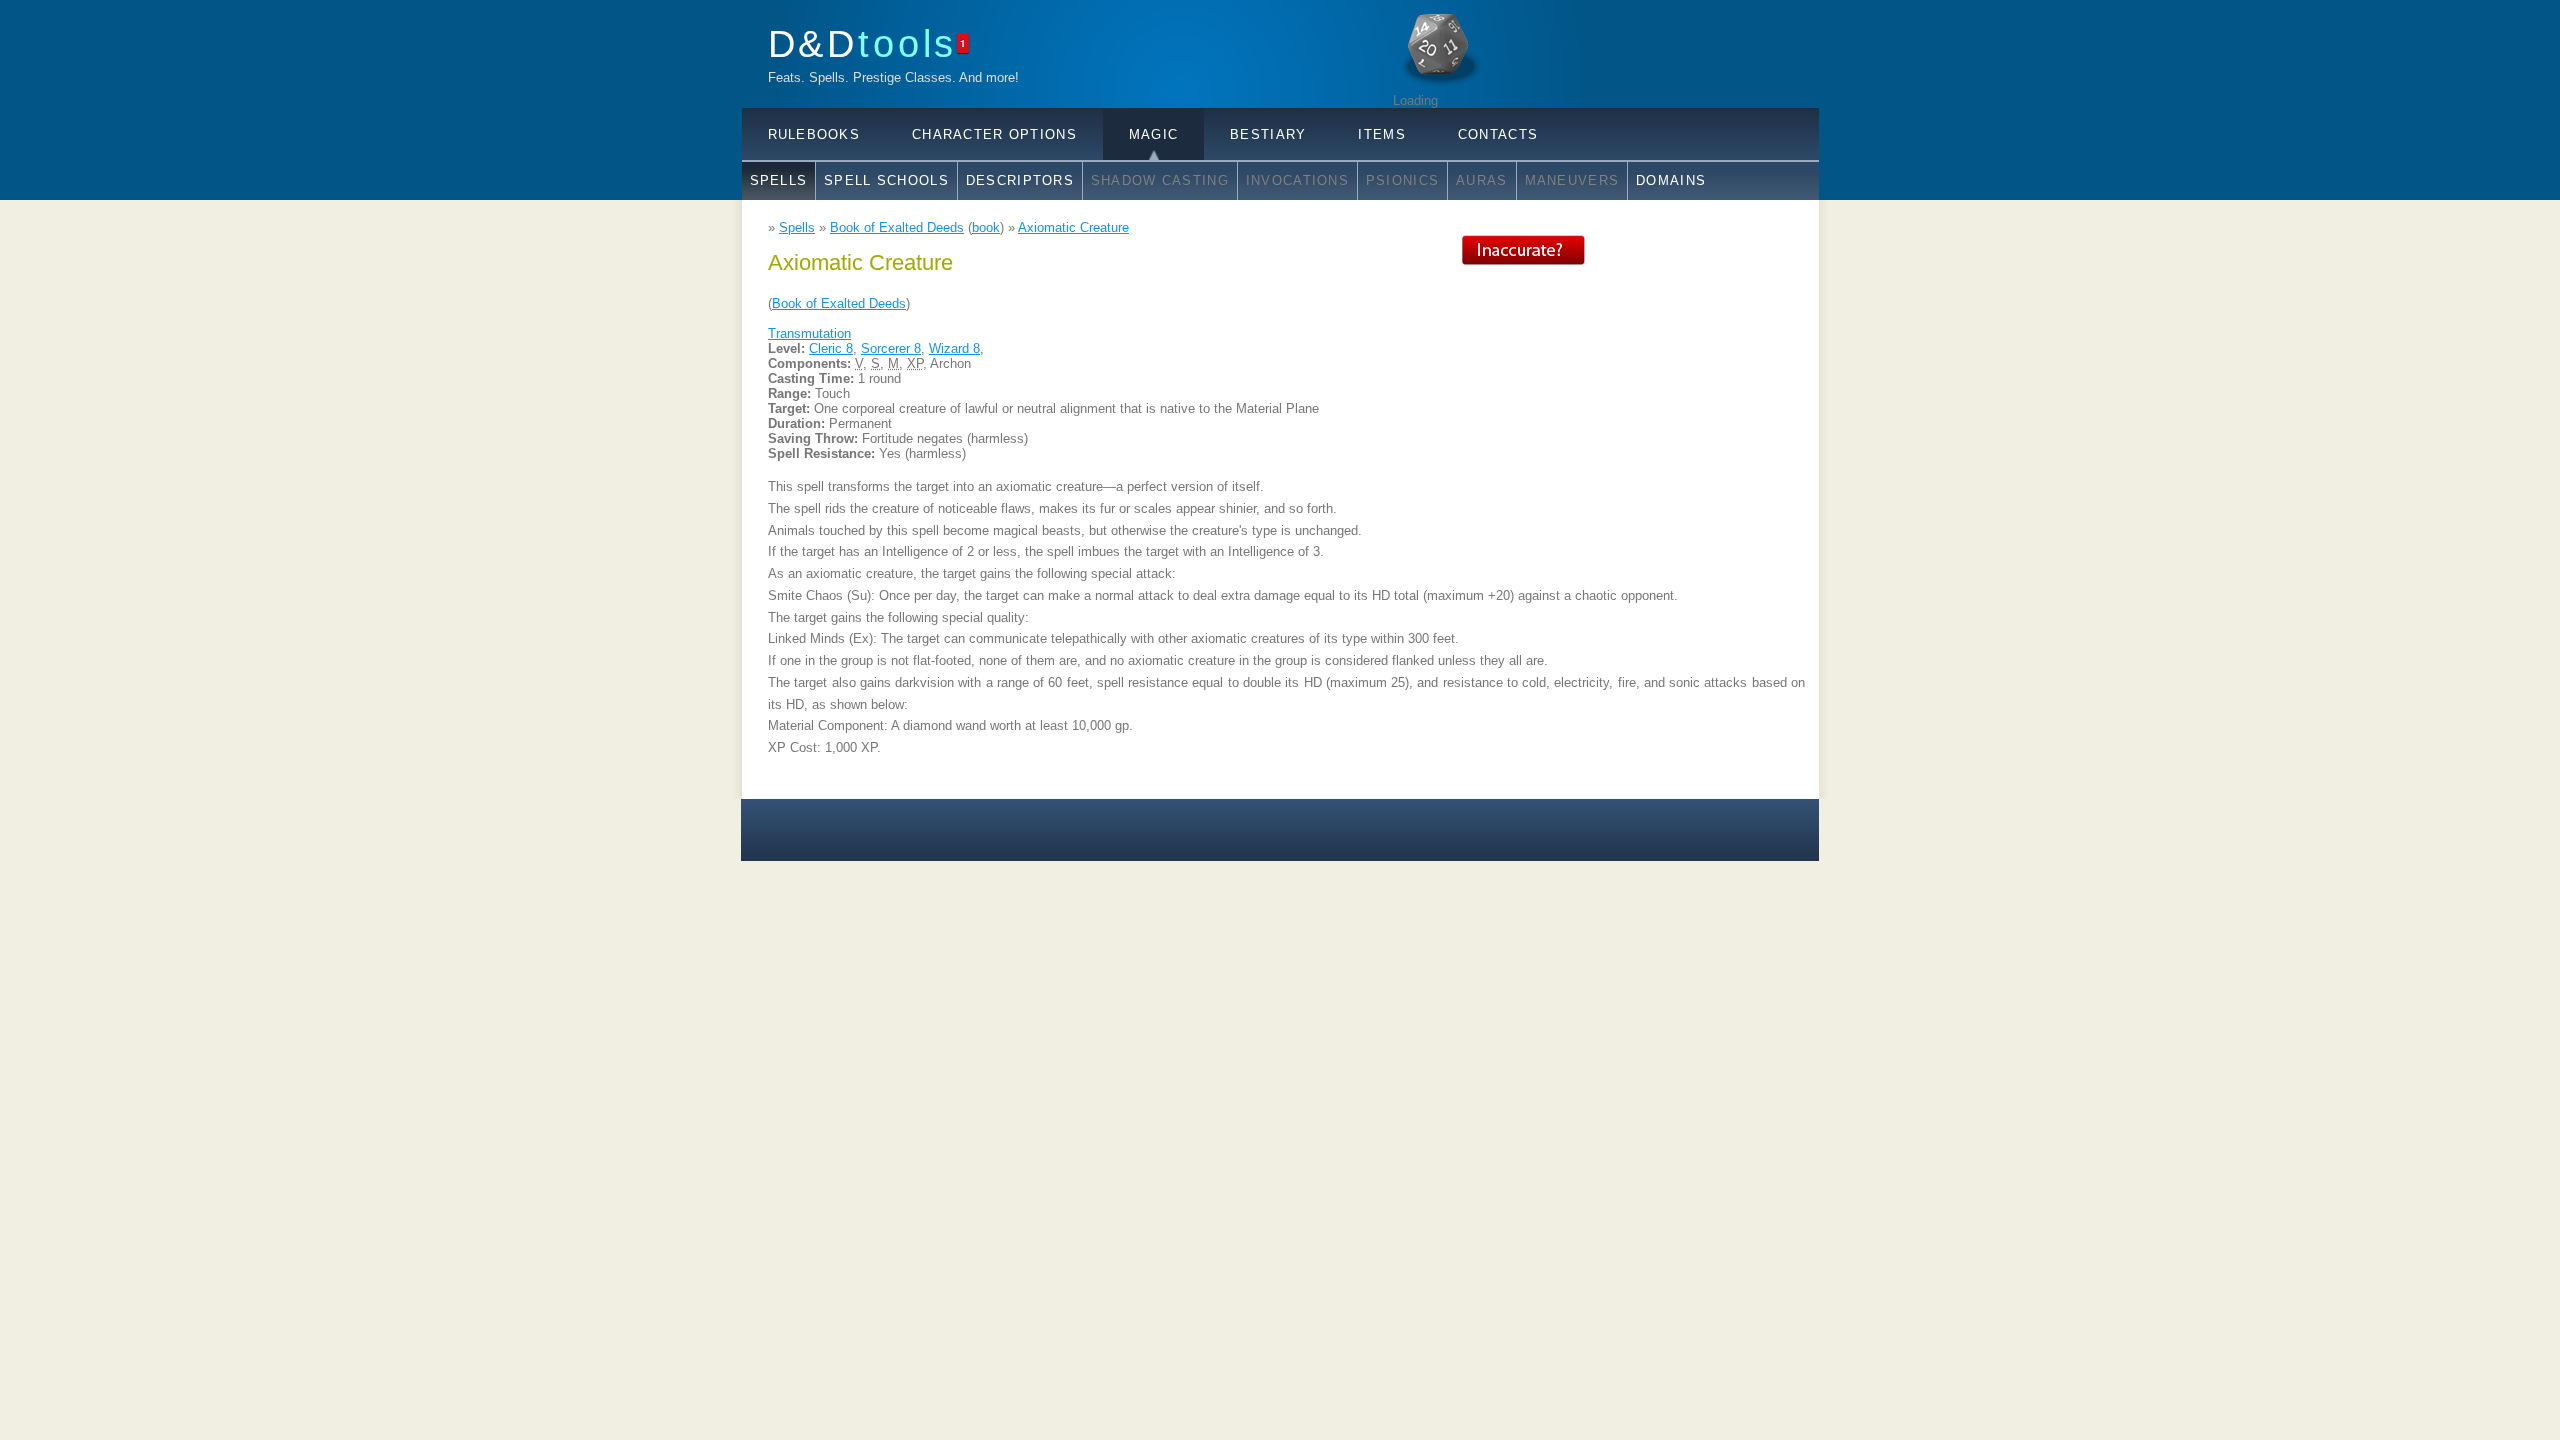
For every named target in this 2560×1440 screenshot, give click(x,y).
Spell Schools (886, 180)
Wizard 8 (954, 348)
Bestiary (1268, 134)
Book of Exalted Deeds (897, 227)
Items (1381, 134)
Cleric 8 (831, 348)
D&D (863, 43)
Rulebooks (814, 134)
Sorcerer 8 (891, 348)
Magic (1153, 134)
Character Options (994, 134)
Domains (1671, 180)
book (986, 227)
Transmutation (809, 333)
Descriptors (1020, 180)
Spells (779, 180)
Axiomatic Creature (1073, 227)
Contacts (1498, 134)
